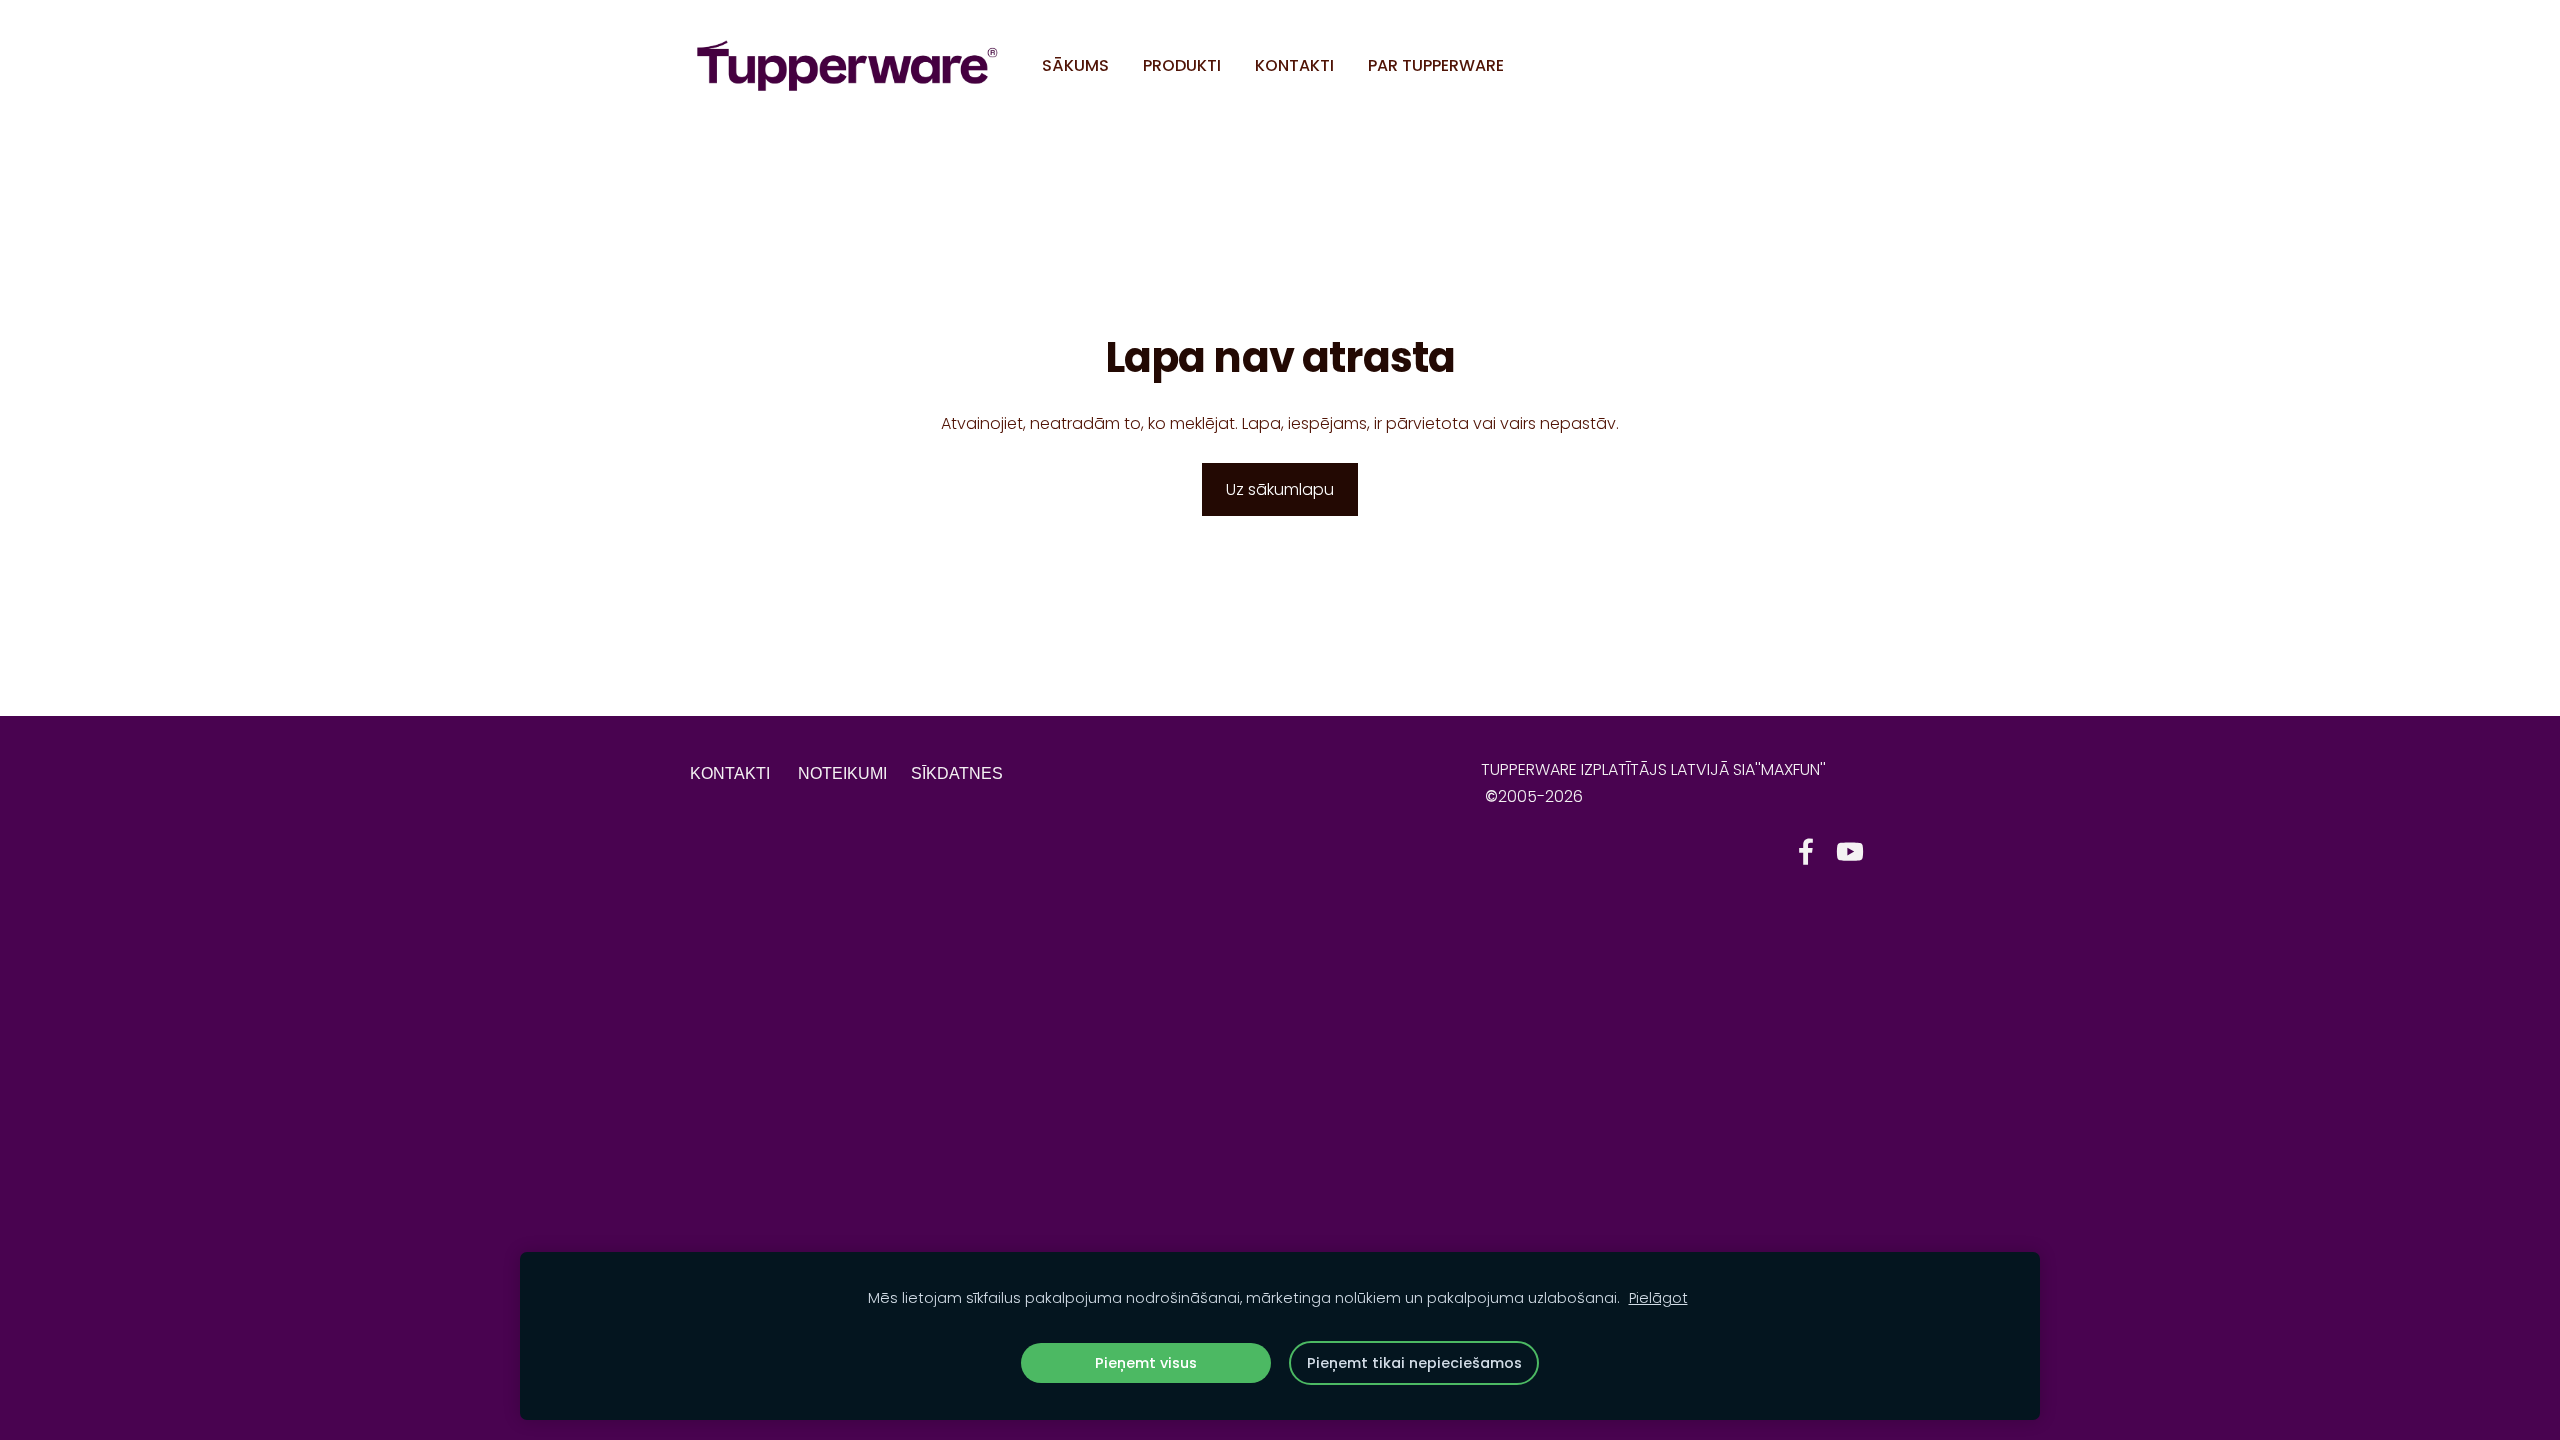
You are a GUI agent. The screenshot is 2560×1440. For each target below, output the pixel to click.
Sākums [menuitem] (1075, 65)
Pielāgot (1658, 1298)
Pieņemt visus (1146, 1363)
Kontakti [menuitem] (1294, 65)
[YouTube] (1850, 851)
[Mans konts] (1847, 65)
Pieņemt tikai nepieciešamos (1414, 1363)
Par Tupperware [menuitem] (1436, 65)
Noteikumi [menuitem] (842, 773)
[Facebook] (1806, 851)
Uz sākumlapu (1280, 489)
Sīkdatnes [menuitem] (957, 773)
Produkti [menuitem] (1182, 65)
